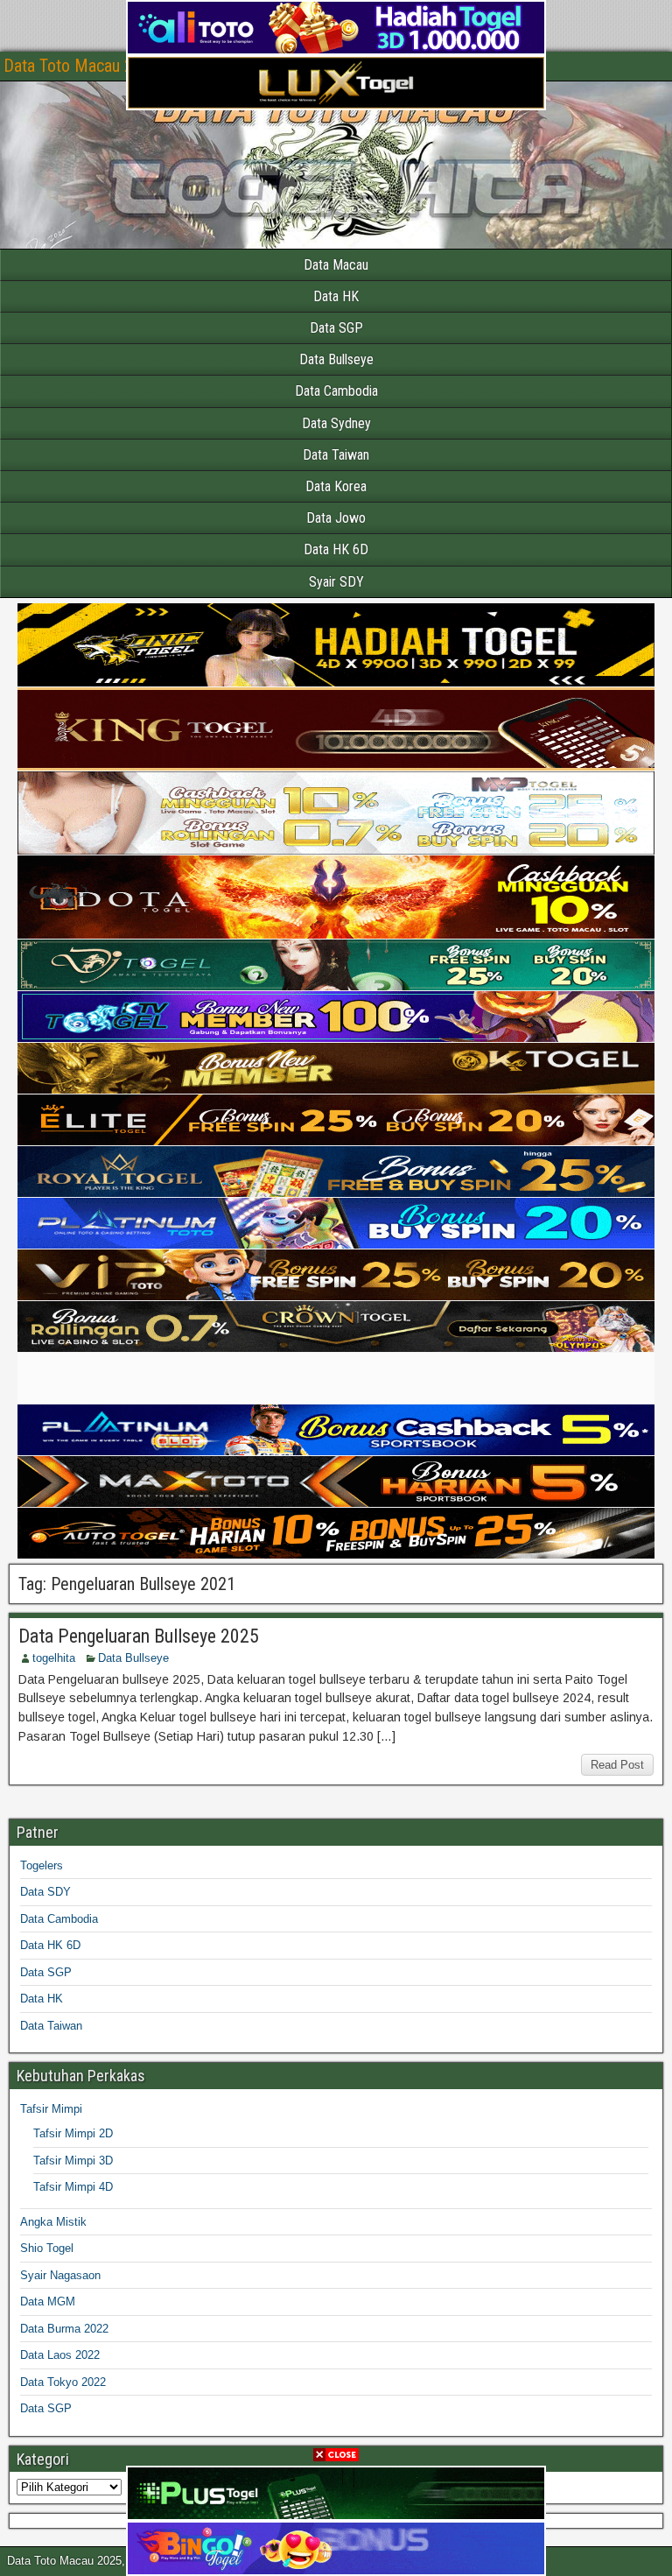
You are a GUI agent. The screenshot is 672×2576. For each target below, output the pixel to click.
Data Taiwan (336, 455)
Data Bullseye (336, 359)
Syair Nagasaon (60, 2275)
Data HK (336, 296)
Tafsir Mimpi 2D (73, 2133)
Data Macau (336, 265)
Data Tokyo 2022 (63, 2382)
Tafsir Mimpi (51, 2109)
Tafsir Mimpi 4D (73, 2187)
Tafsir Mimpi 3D (73, 2161)
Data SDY (45, 1892)
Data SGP (336, 328)
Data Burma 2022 (64, 2329)
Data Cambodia (336, 391)
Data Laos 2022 (60, 2355)
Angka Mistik (53, 2222)
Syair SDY (336, 582)
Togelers (42, 1865)
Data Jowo (336, 518)
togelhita (54, 1658)
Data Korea (336, 486)
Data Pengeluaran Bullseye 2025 (139, 1636)
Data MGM (48, 2302)
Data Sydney (336, 423)
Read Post (617, 1765)
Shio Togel (47, 2248)
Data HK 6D (336, 549)
